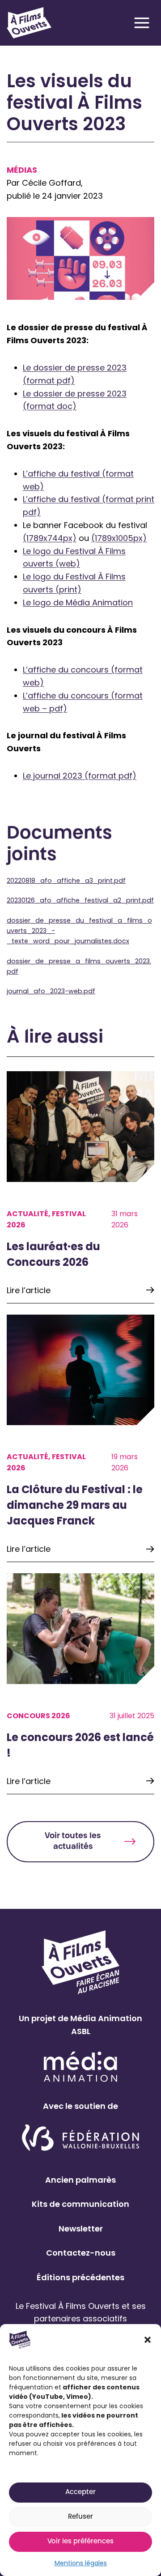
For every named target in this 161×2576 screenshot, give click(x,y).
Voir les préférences (80, 2542)
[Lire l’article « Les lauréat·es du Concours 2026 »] (80, 1187)
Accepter (80, 2493)
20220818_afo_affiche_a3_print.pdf (66, 881)
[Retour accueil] (29, 23)
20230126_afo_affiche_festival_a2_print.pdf (80, 900)
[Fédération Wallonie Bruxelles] (81, 2138)
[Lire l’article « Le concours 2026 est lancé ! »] (80, 1684)
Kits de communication (80, 2204)
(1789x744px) (50, 538)
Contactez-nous (81, 2253)
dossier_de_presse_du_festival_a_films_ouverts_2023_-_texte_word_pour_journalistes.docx (79, 931)
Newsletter (81, 2229)
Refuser (80, 2517)
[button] (148, 2340)
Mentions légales (81, 2563)
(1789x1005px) (119, 538)
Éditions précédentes (80, 2277)
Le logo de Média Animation (78, 602)
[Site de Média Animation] (80, 2067)
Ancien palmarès (80, 2180)
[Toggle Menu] (142, 23)
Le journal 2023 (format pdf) (80, 776)
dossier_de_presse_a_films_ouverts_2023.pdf (79, 966)
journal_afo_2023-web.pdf (51, 991)
